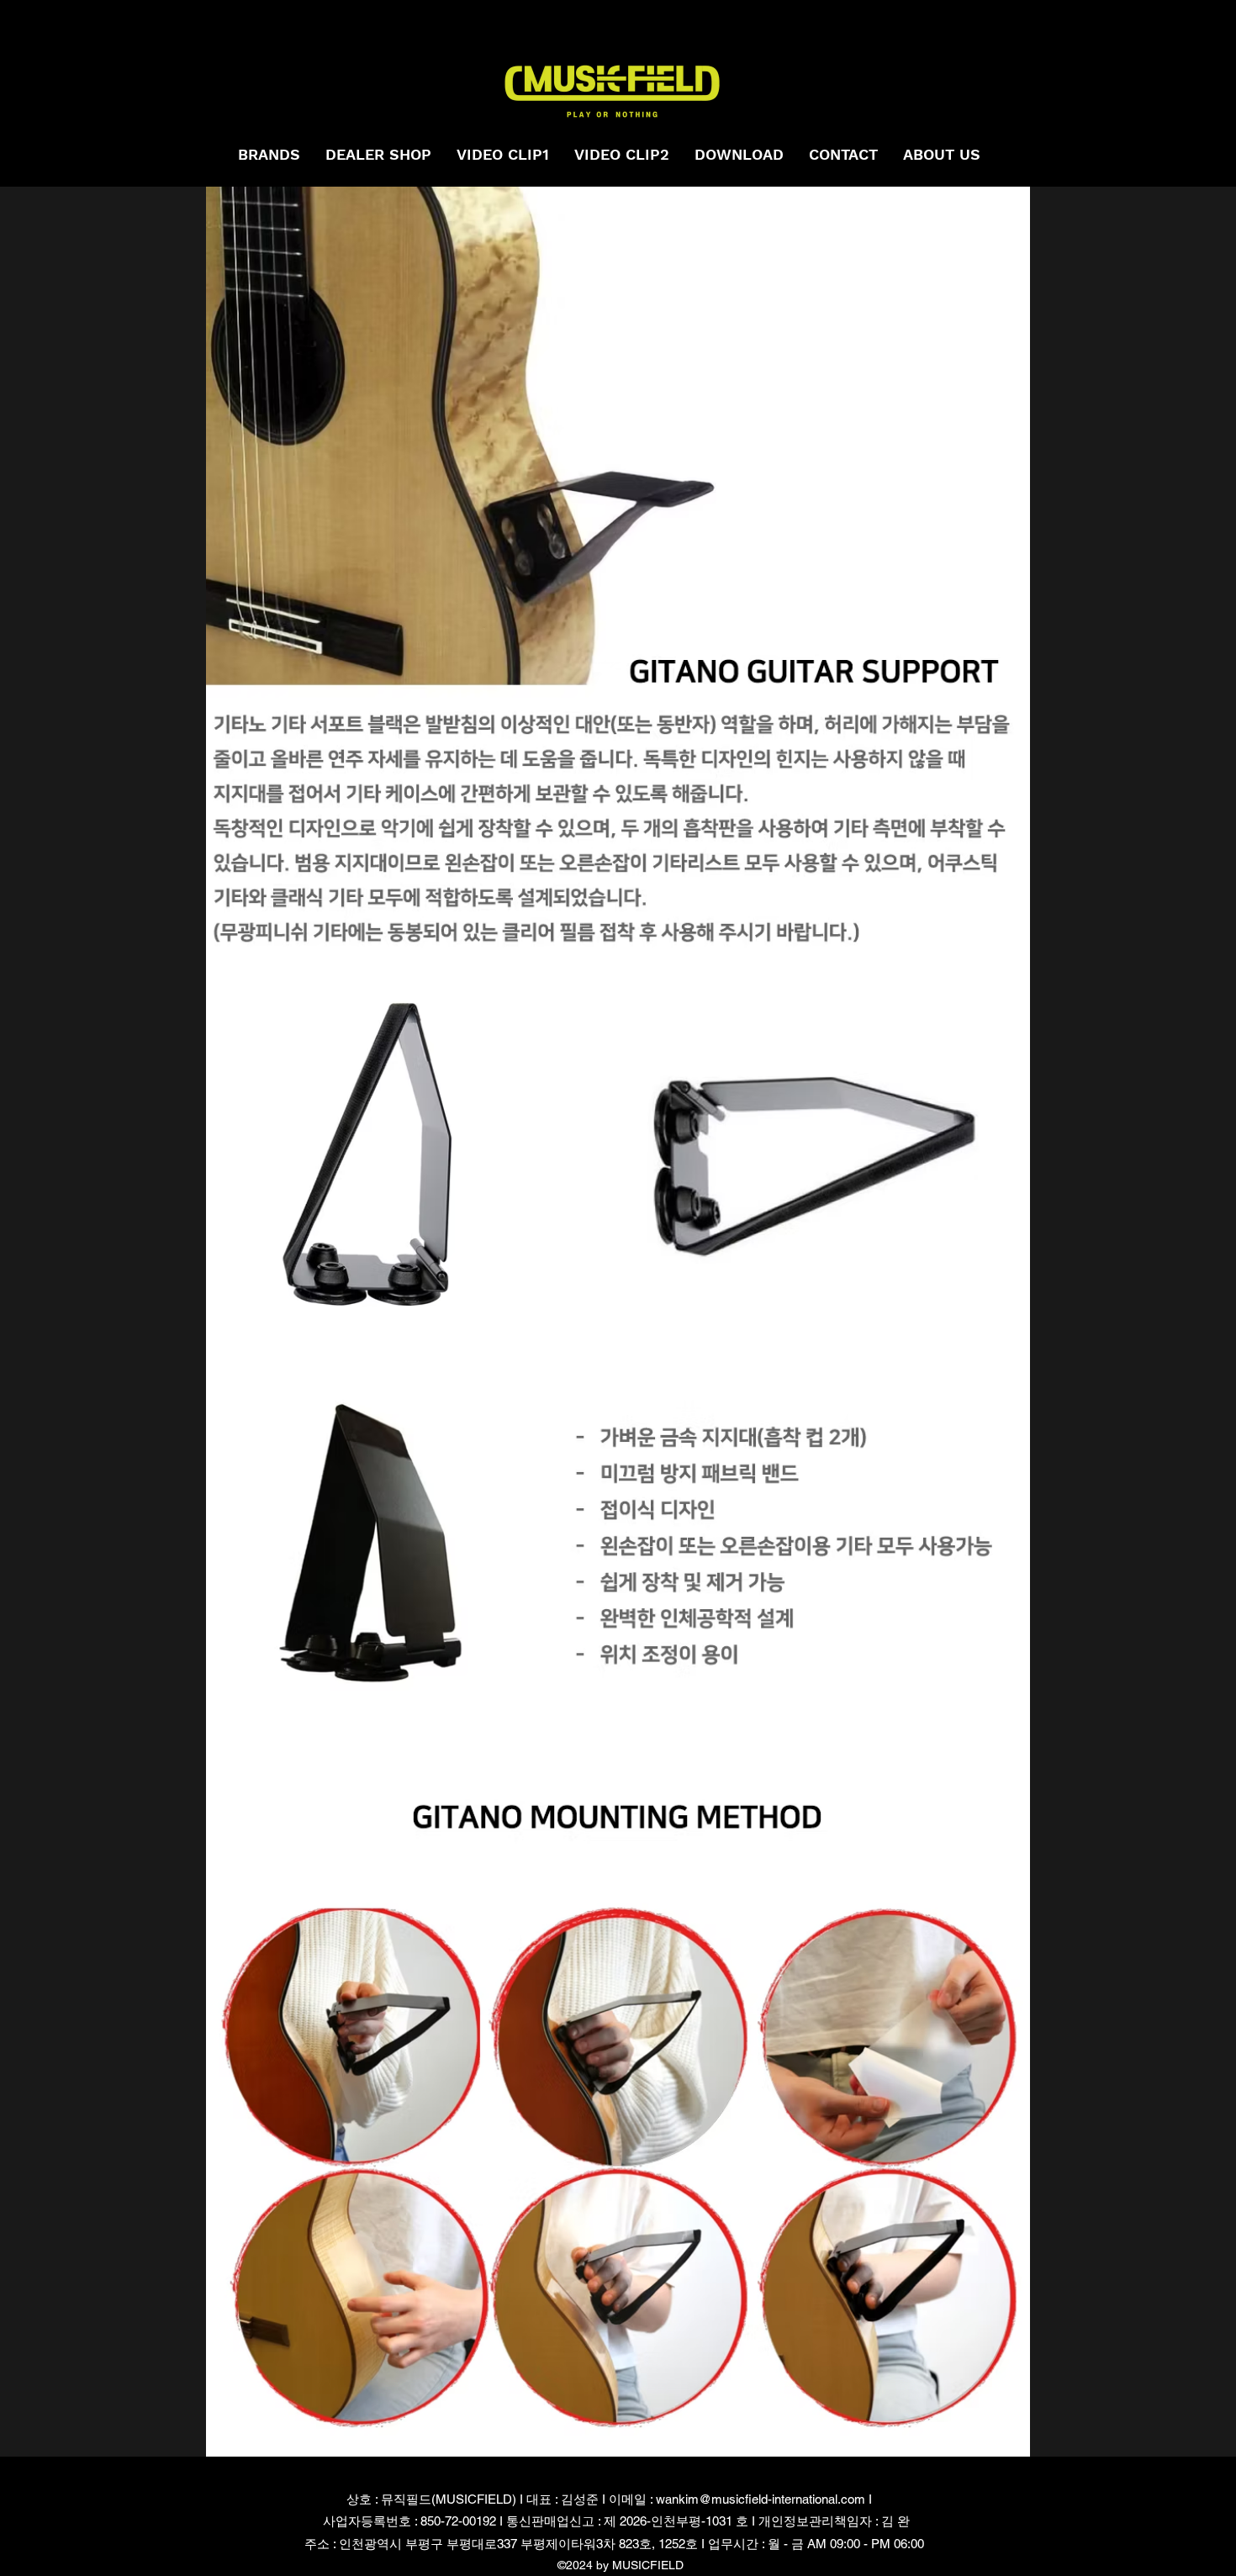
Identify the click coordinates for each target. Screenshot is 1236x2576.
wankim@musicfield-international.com (761, 2499)
